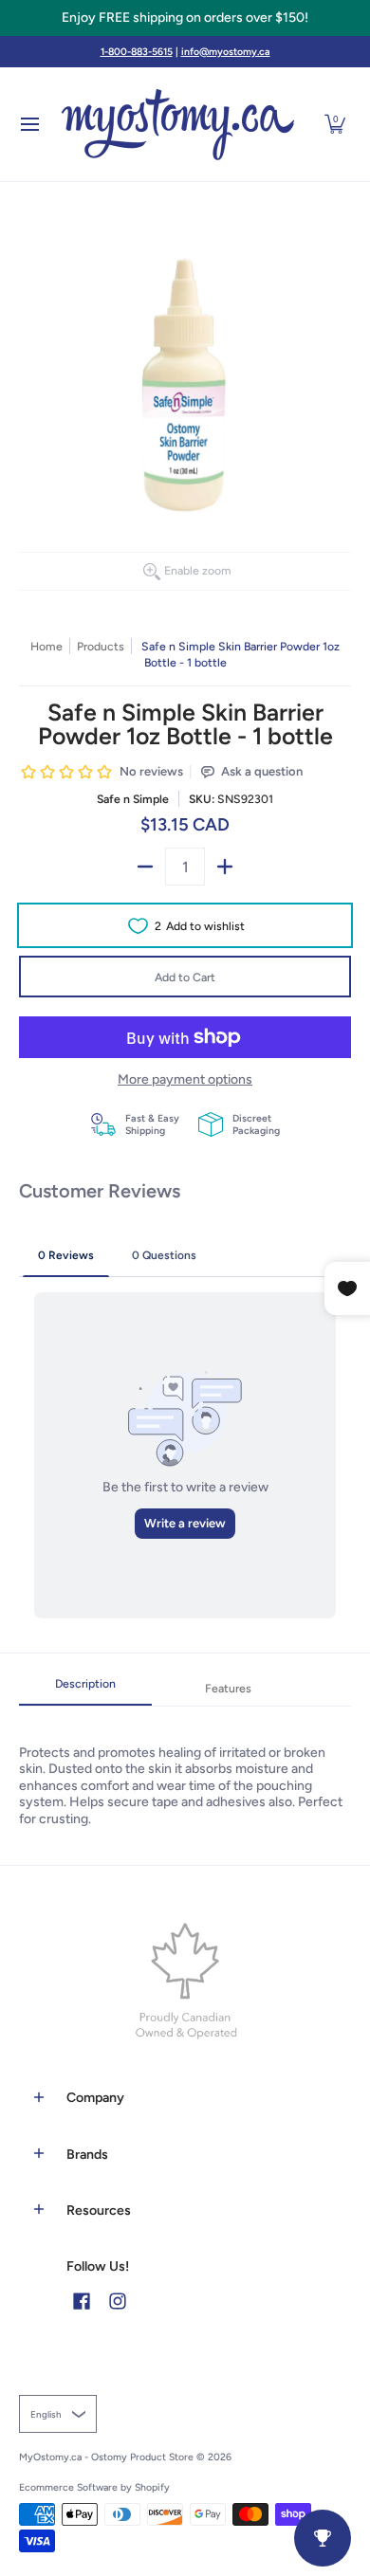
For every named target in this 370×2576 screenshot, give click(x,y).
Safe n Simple (133, 799)
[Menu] (29, 124)
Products (101, 646)
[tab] (85, 1690)
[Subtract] (145, 867)
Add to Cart (185, 977)
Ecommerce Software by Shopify (94, 2487)
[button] (335, 124)
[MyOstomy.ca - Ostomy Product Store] (178, 124)
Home (46, 646)
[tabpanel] (185, 1767)
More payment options (185, 1079)
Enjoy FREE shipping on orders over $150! (185, 18)
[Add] (225, 867)
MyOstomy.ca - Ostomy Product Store (106, 2457)
